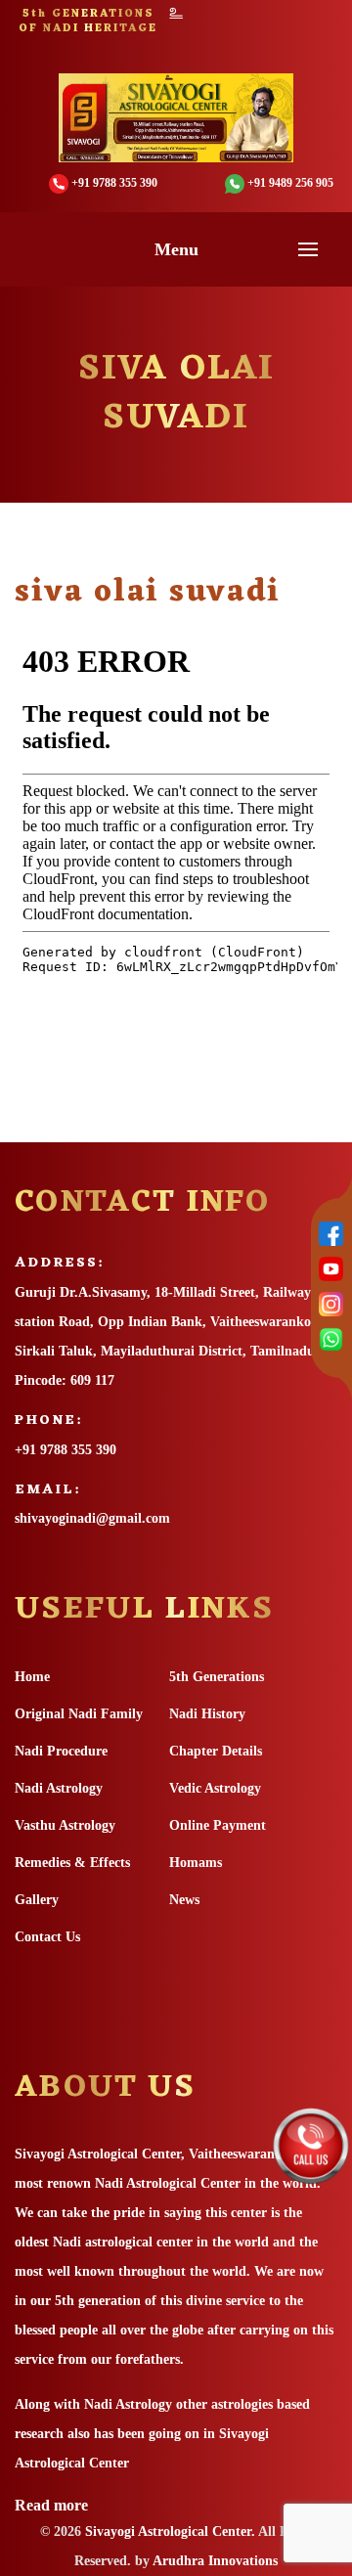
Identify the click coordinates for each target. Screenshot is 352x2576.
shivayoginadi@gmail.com (92, 1518)
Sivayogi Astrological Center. (170, 2532)
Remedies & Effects (72, 1863)
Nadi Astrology (59, 1788)
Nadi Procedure (61, 1751)
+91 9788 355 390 (66, 1450)
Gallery (37, 1900)
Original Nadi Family (79, 1714)
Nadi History (207, 1714)
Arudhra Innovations (214, 2561)
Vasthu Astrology (65, 1825)
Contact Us (47, 1937)
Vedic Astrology (215, 1788)
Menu (176, 249)
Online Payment (218, 1825)
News (184, 1900)
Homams (196, 1863)
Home (32, 1677)
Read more (51, 2505)
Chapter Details (216, 1751)
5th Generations (217, 1677)
